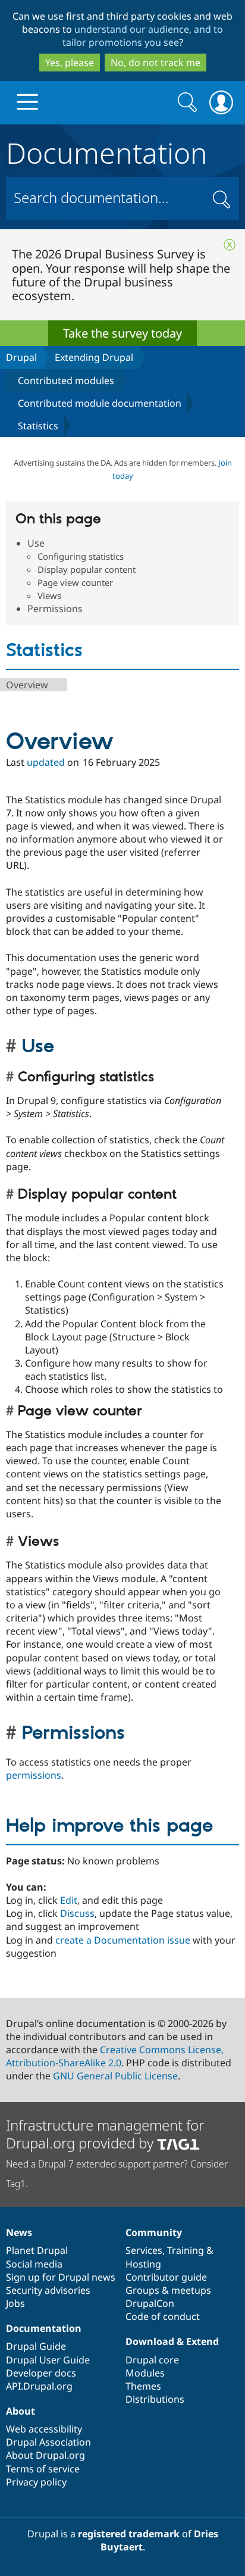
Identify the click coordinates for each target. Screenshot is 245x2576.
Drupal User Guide (48, 2360)
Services (144, 2250)
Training (186, 2250)
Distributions (155, 2399)
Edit (69, 1900)
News (19, 2232)
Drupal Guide (36, 2346)
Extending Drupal (94, 357)
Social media (34, 2264)
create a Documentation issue (123, 1940)
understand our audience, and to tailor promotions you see (143, 36)
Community (154, 2232)
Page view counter (75, 582)
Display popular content (87, 569)
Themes (143, 2386)
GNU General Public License (115, 2076)
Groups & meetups (168, 2290)
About (21, 2411)
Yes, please (70, 63)
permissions (34, 1775)
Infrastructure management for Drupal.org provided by (105, 2134)
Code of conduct (163, 2316)
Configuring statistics (81, 556)
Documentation (107, 151)
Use (36, 543)
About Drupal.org (45, 2455)
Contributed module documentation (100, 403)
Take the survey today (122, 333)
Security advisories (48, 2290)
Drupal (21, 357)
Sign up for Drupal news (61, 2277)
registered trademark (129, 2534)
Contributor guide (166, 2277)
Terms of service (43, 2469)
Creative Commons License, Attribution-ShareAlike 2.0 (115, 2056)
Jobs (15, 2303)
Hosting (143, 2264)
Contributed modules (66, 381)
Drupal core (152, 2360)
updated (46, 762)
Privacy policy (36, 2482)
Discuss (77, 1913)
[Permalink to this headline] (14, 1047)
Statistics (38, 426)
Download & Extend (172, 2341)
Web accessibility (44, 2429)
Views (49, 595)
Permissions (55, 609)
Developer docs (41, 2373)
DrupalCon (150, 2303)
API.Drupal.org (39, 2386)
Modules (145, 2373)
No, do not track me (156, 63)
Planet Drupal (37, 2250)
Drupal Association (48, 2442)
